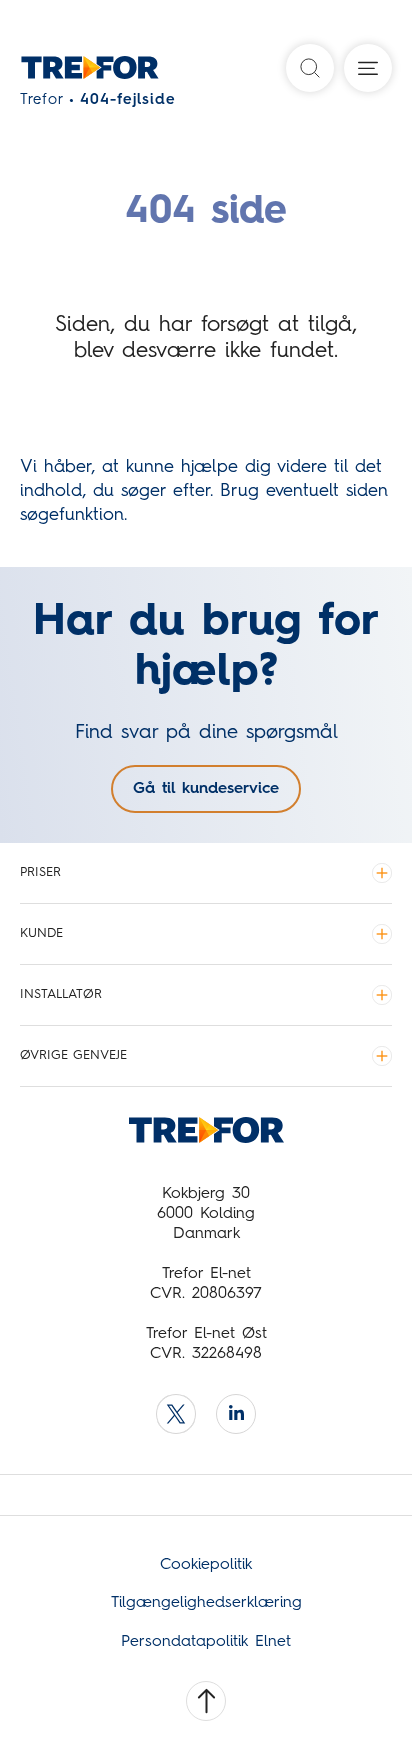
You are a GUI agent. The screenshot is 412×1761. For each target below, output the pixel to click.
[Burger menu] (368, 68)
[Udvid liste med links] (382, 873)
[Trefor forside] (62, 73)
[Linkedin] (236, 1414)
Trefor (42, 100)
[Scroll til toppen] (206, 1701)
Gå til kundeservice (206, 789)
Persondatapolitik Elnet (206, 1642)
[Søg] (310, 68)
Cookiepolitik (206, 1565)
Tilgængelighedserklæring (206, 1603)
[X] (176, 1414)
